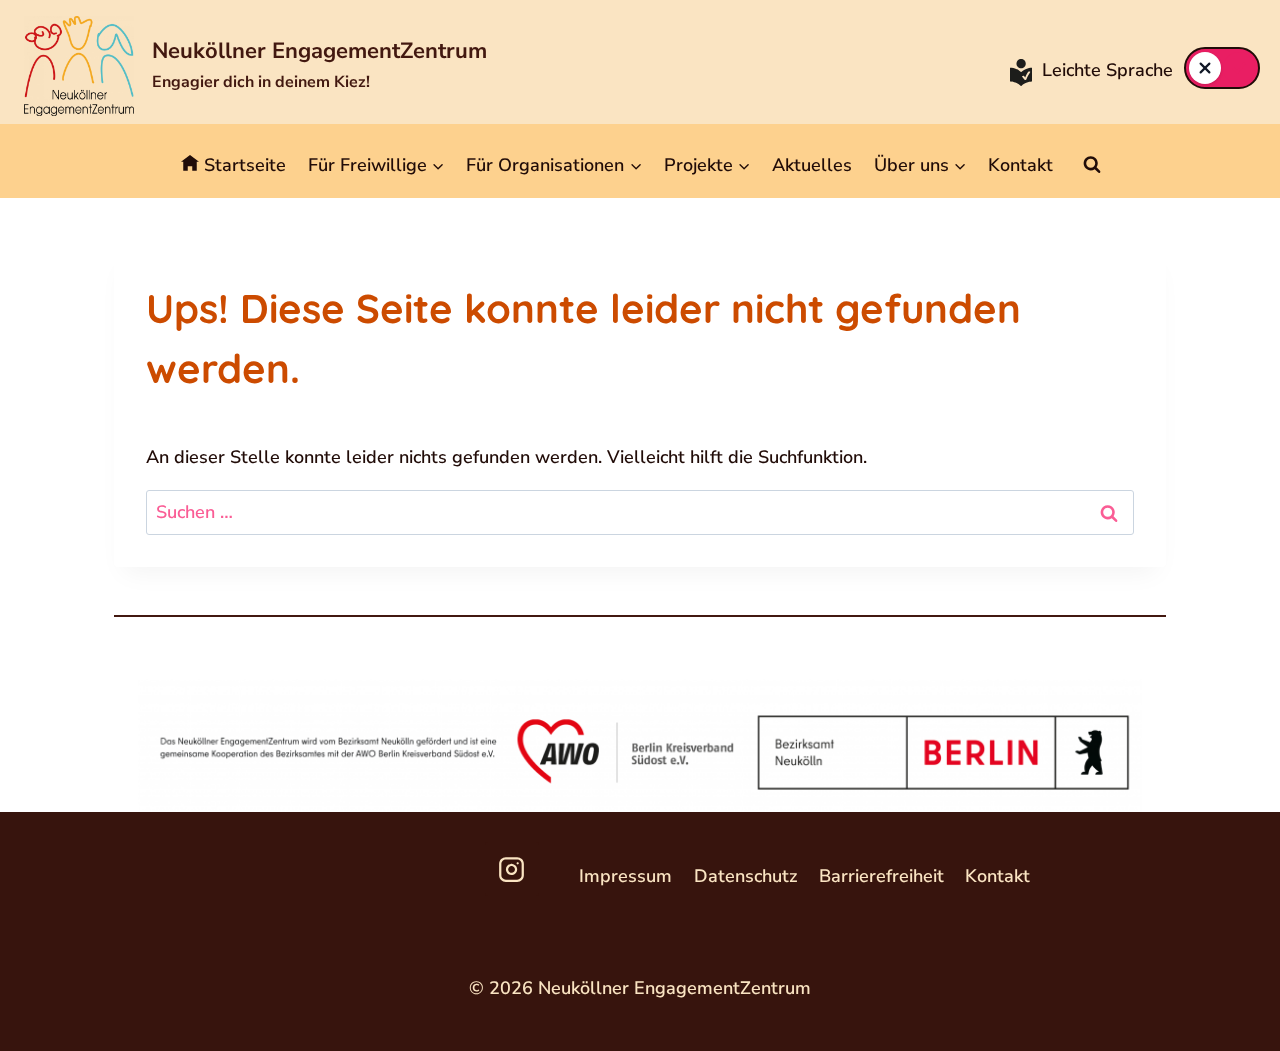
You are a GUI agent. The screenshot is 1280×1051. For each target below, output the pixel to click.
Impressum (625, 876)
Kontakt (1020, 165)
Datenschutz (745, 876)
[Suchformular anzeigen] (1092, 165)
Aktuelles (812, 165)
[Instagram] (512, 869)
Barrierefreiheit (881, 876)
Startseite (245, 165)
